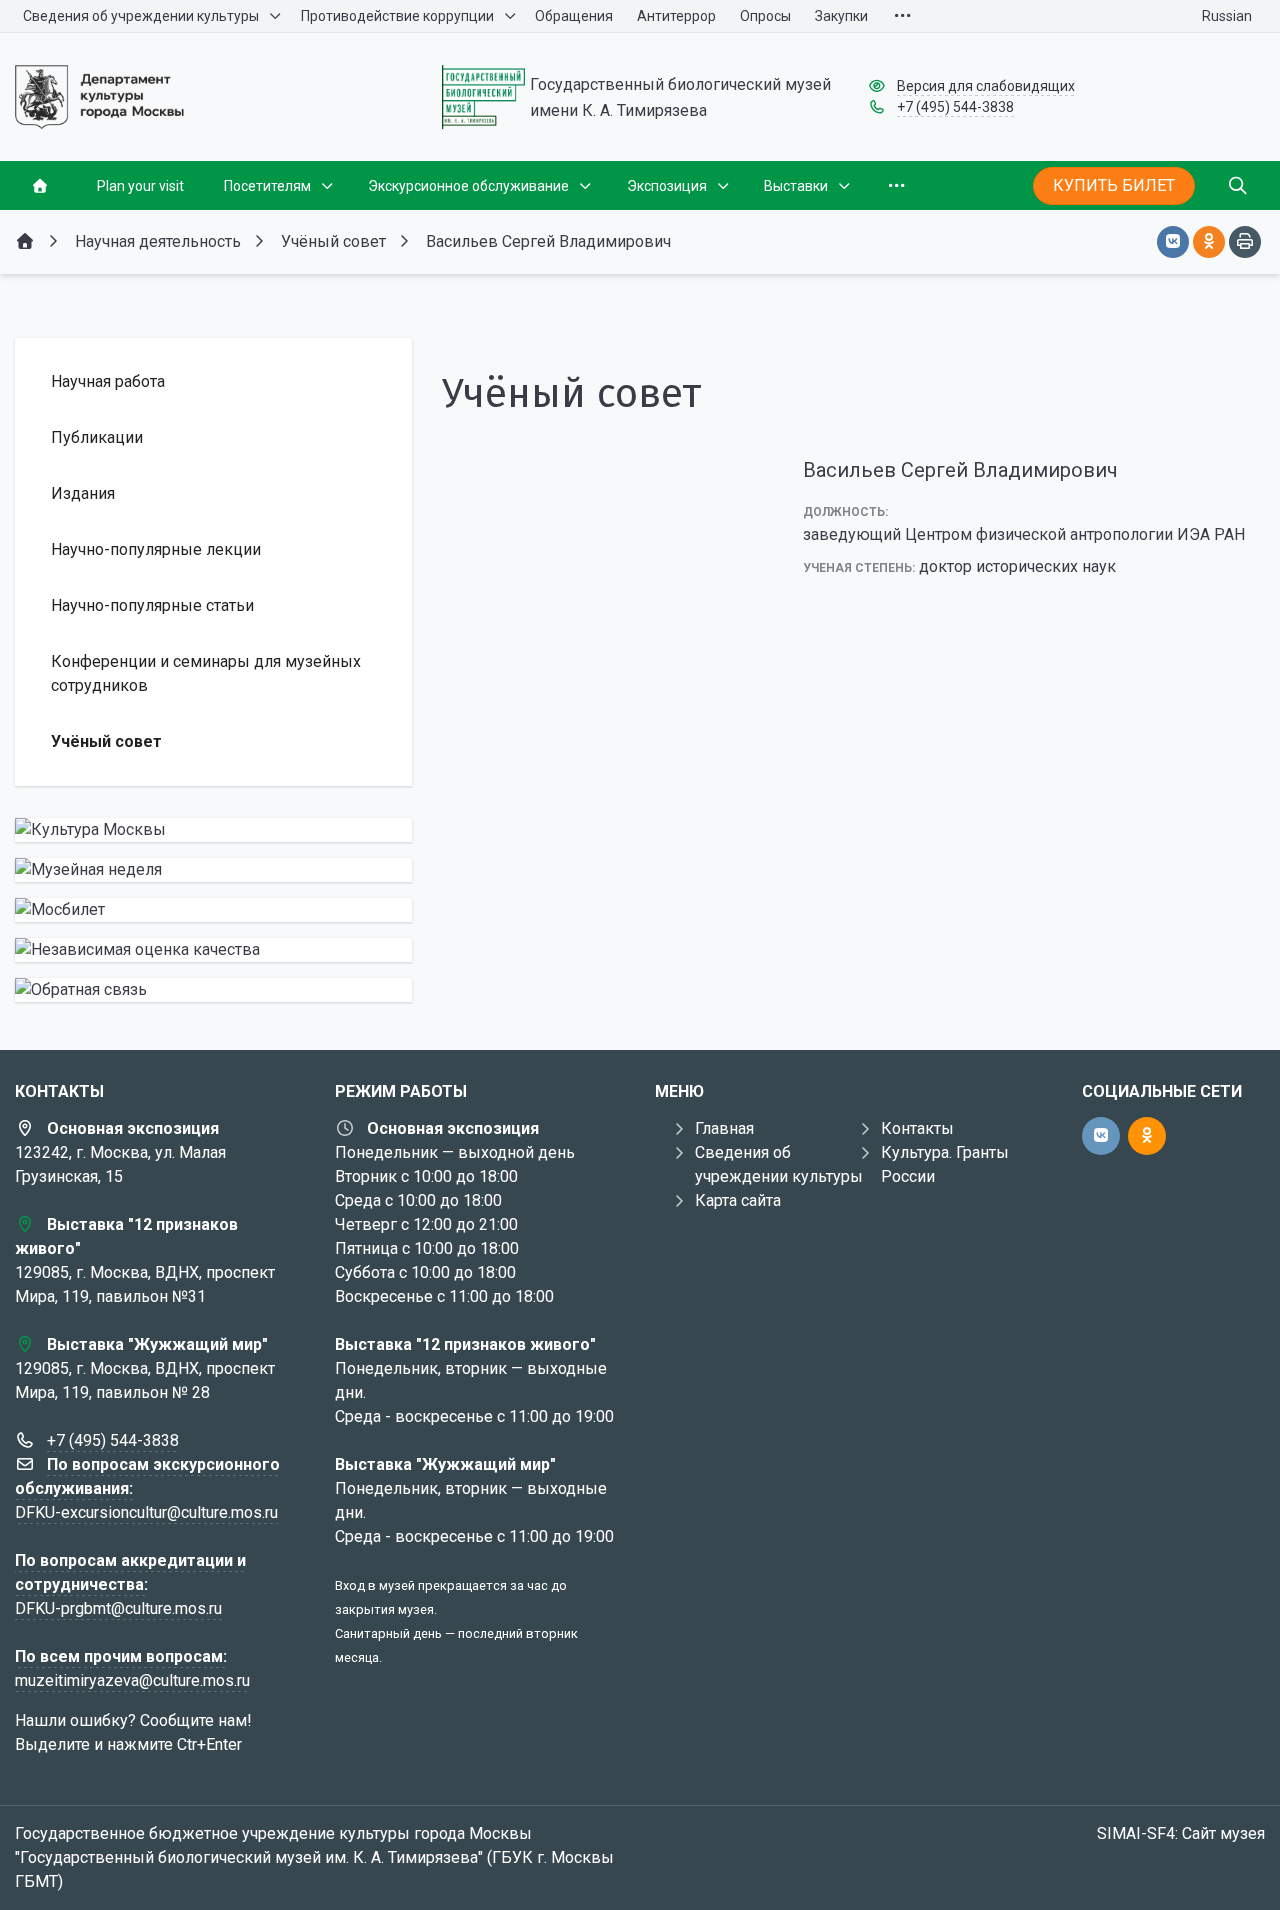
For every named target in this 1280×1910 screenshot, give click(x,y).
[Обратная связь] (213, 990)
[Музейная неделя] (213, 870)
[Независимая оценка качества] (213, 950)
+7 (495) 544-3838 (955, 107)
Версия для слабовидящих (986, 86)
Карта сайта (738, 1200)
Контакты (917, 1128)
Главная (724, 1128)
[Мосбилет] (213, 910)
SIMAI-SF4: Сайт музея (1181, 1833)
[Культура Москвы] (213, 830)
